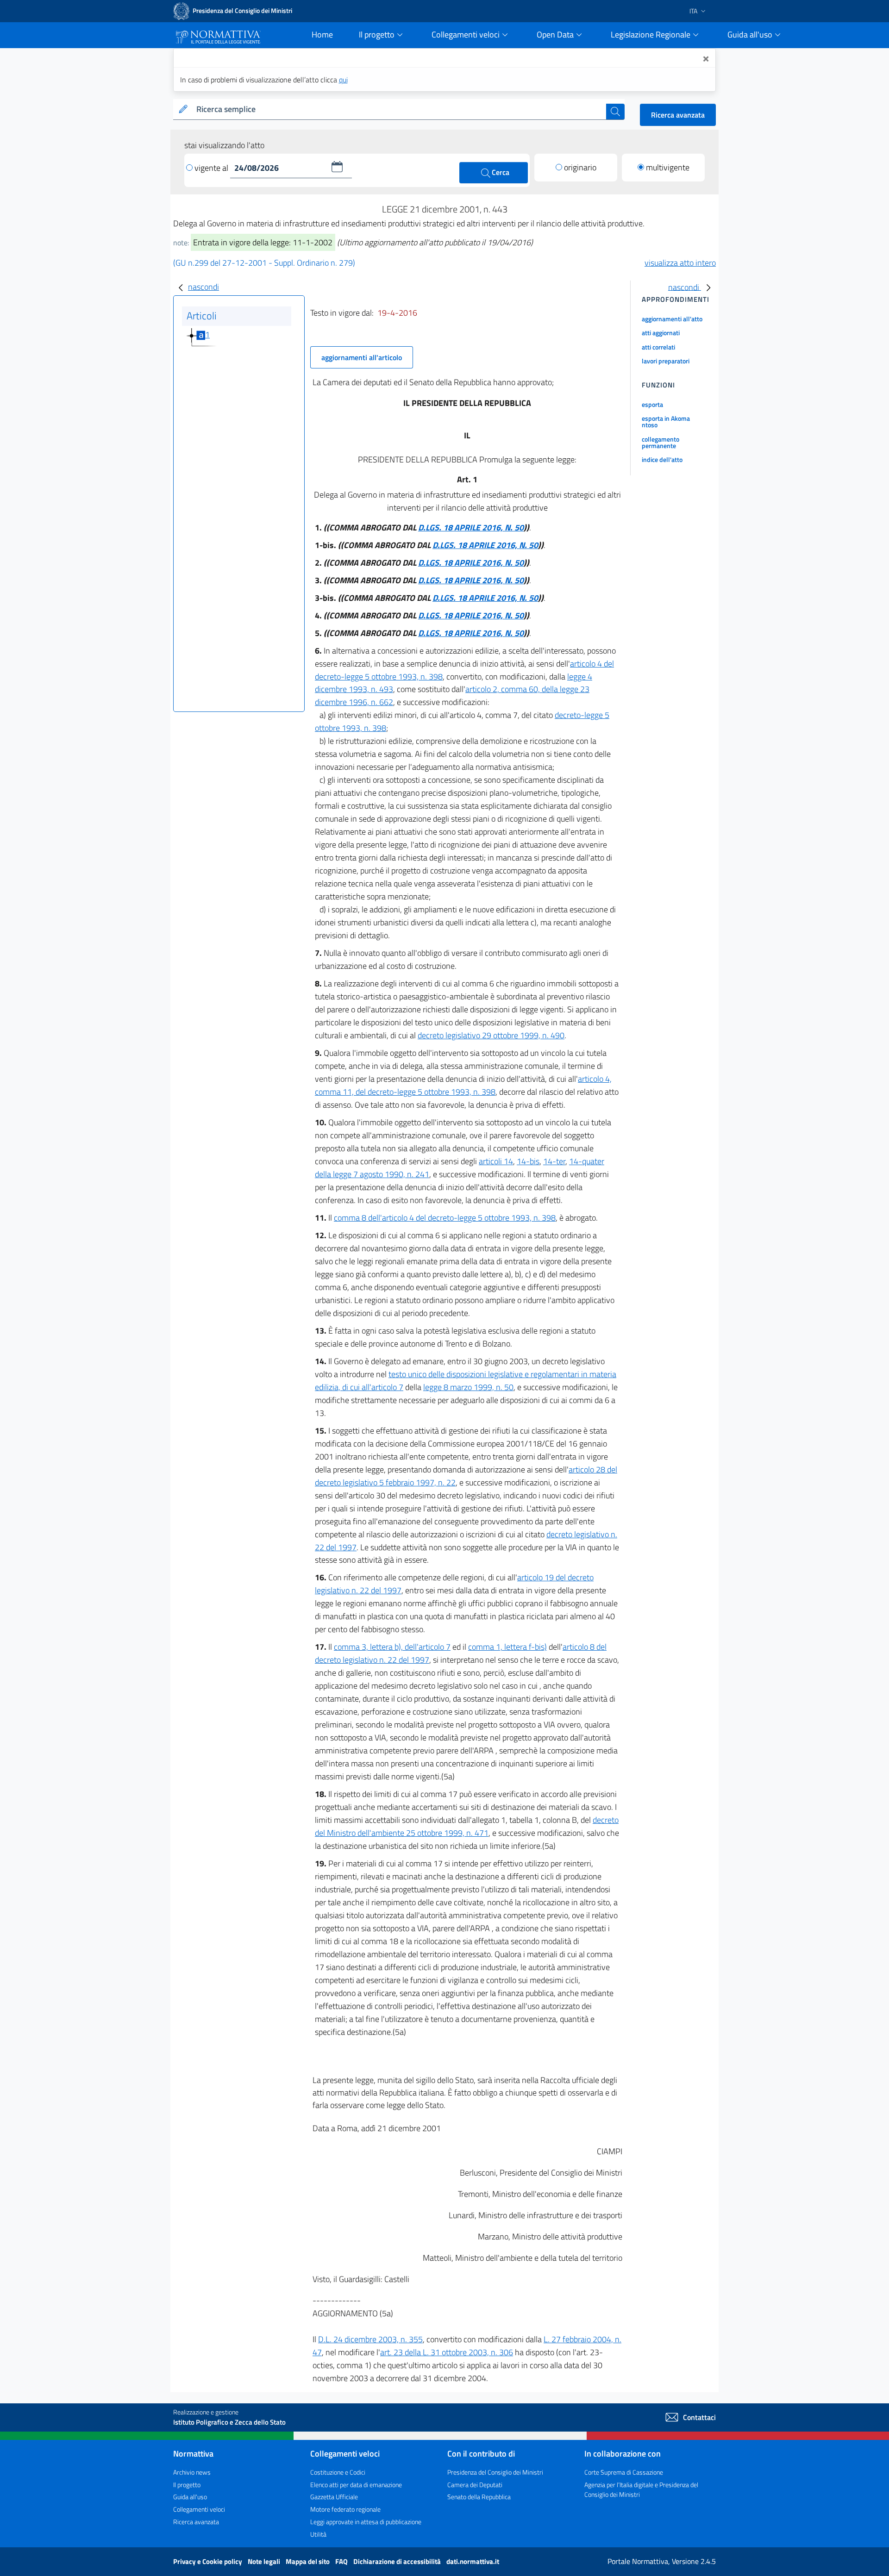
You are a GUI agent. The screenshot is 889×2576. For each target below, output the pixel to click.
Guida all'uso (190, 2497)
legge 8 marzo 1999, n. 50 (468, 1387)
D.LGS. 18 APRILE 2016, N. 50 (471, 527)
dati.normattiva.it (473, 2561)
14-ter (554, 1161)
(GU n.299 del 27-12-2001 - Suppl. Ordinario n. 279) (264, 263)
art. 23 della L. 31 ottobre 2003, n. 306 (447, 2352)
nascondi (203, 287)
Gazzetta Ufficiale (334, 2497)
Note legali (265, 2561)
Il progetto (187, 2485)
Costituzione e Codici (338, 2472)
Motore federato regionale (345, 2509)
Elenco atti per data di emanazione (356, 2485)
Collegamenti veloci (199, 2509)
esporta (652, 404)
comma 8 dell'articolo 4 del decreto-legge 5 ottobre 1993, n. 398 (445, 1218)
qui (343, 80)
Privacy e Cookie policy (208, 2561)
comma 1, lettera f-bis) (507, 1647)
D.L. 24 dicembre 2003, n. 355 (370, 2339)
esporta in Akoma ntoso (666, 421)
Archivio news (192, 2472)
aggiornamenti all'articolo (362, 357)
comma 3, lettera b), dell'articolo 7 (392, 1647)
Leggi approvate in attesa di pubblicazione (366, 2522)
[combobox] (399, 109)
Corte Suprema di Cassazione (624, 2472)
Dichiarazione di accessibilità (398, 2561)
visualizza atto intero (680, 263)
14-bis (528, 1161)
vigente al (212, 168)
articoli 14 (496, 1161)
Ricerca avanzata (678, 115)
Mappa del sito (308, 2561)
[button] (337, 167)
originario (580, 167)
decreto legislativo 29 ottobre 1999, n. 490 (491, 1035)
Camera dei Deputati (475, 2485)
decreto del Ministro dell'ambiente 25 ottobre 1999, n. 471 (467, 1826)
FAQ (342, 2561)
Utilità (318, 2534)
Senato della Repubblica (479, 2497)
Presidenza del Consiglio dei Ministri (495, 2472)
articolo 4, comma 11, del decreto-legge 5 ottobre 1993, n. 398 (463, 1085)
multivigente (668, 167)
